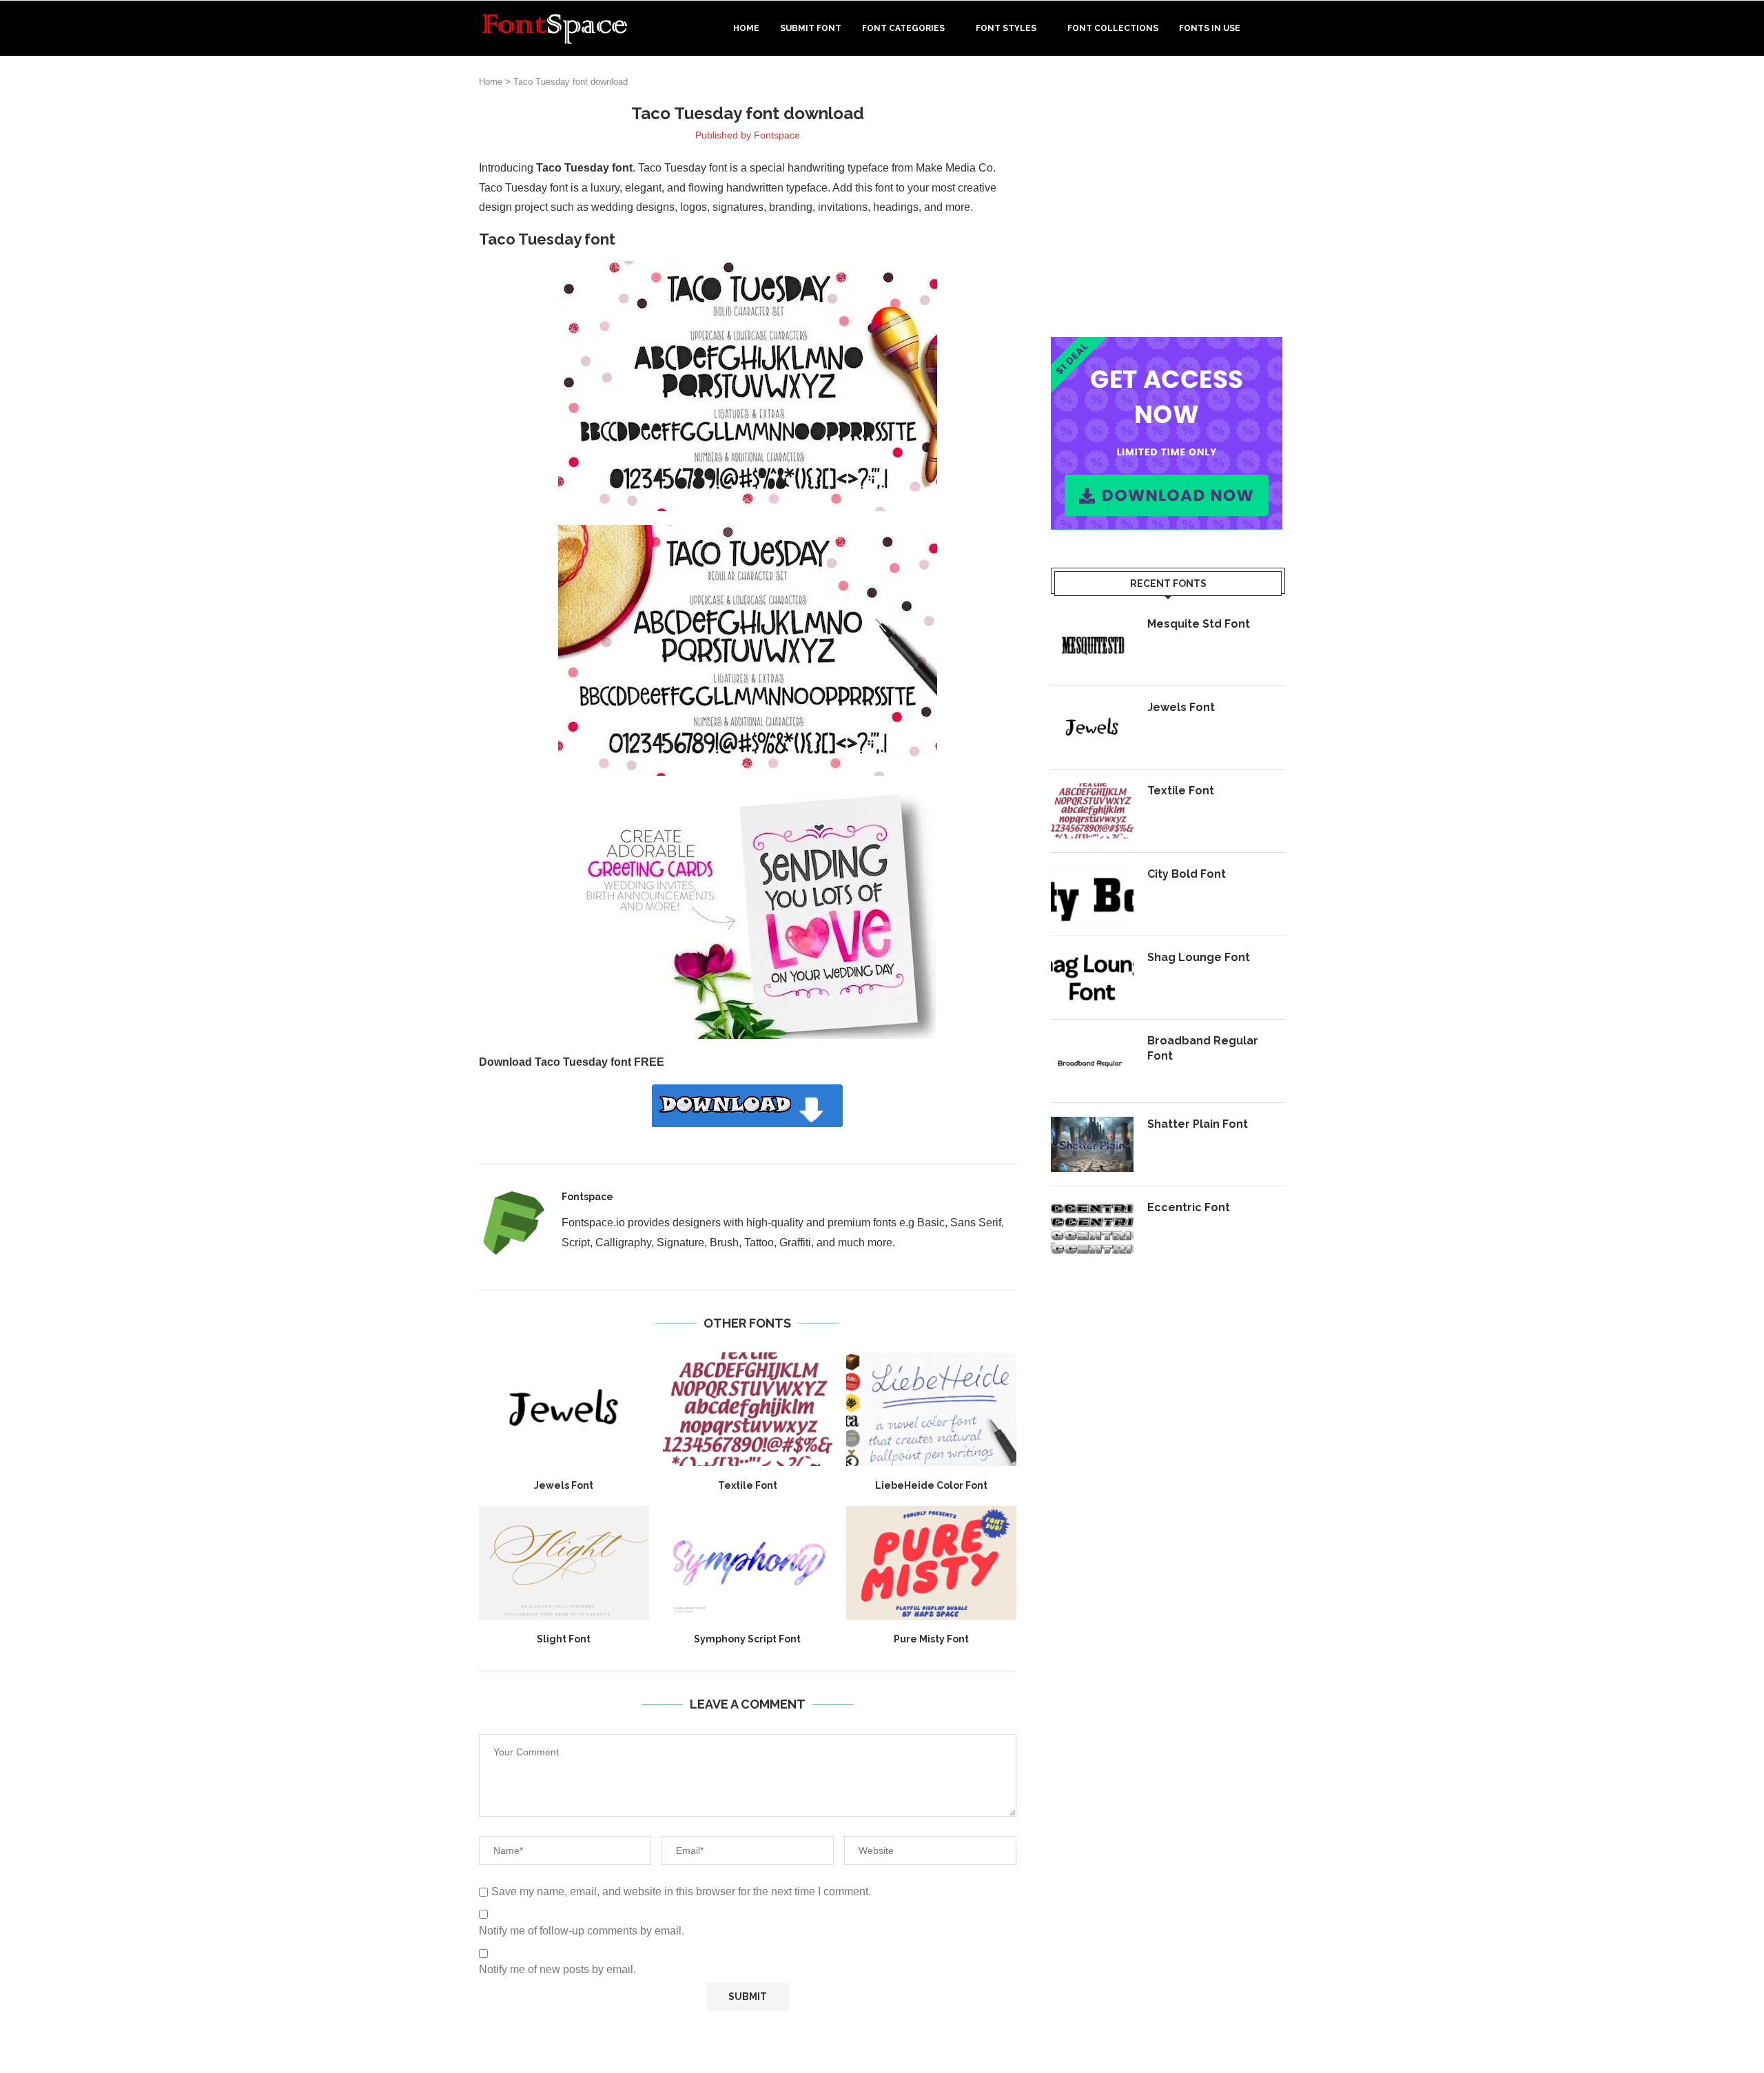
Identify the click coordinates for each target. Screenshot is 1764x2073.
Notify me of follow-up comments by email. (582, 1931)
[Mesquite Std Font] (1092, 644)
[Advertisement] (1168, 199)
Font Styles (1006, 28)
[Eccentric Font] (1092, 1228)
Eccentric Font (1189, 1207)
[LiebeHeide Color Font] (931, 1409)
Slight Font (564, 1639)
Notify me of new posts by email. (557, 1969)
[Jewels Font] (564, 1409)
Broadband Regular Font (1203, 1048)
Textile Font (748, 1485)
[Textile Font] (748, 1409)
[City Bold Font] (1092, 894)
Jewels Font (564, 1485)
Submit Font (811, 28)
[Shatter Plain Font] (1092, 1144)
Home (746, 28)
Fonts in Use (1210, 28)
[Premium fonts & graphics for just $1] (1167, 346)
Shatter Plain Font (1198, 1124)
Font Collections (1113, 28)
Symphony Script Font (747, 1639)
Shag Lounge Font (1199, 957)
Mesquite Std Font (1199, 624)
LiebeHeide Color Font (931, 1485)
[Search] (1278, 28)
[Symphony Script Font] (748, 1563)
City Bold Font (1187, 874)
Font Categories (903, 28)
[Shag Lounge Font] (1092, 978)
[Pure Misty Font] (931, 1563)
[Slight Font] (564, 1563)
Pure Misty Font (931, 1639)
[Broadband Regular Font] (1092, 1061)
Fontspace (777, 135)
